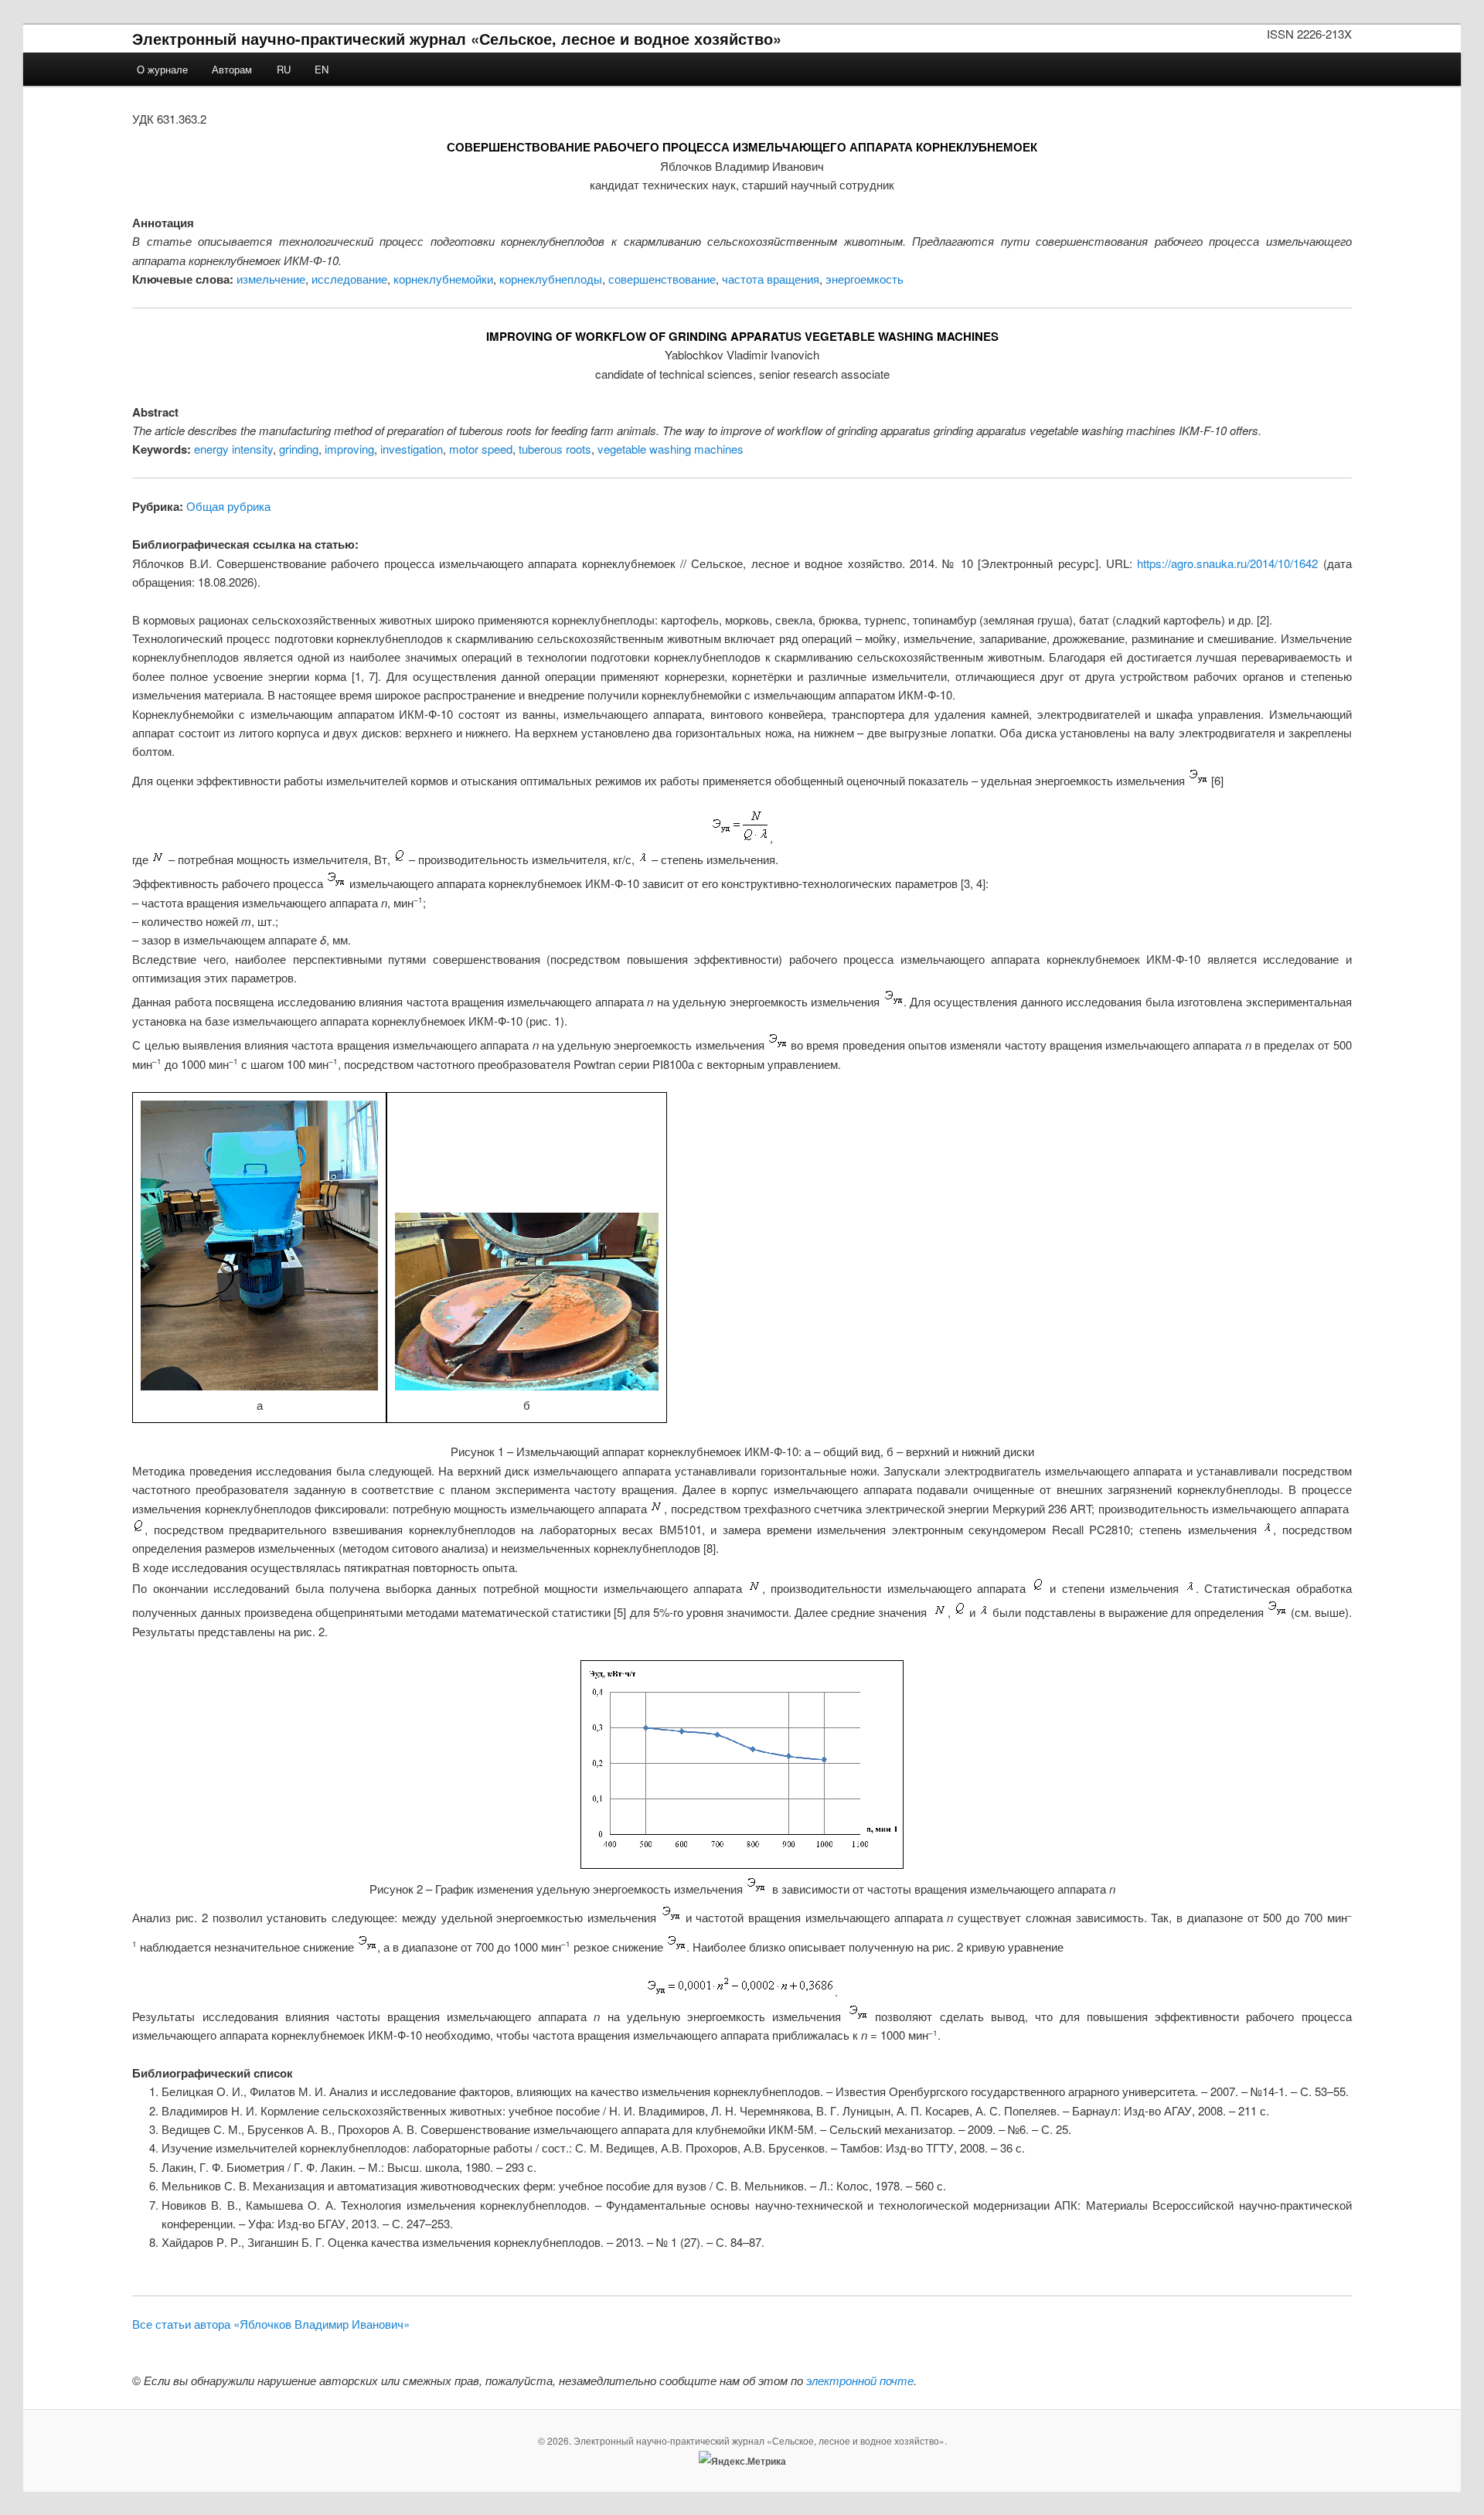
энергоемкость (865, 279)
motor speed (481, 449)
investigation (412, 449)
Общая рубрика (228, 506)
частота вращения (771, 279)
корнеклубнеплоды (551, 279)
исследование (349, 279)
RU (284, 69)
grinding (299, 449)
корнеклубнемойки (443, 279)
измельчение (271, 279)
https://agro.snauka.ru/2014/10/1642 (1227, 563)
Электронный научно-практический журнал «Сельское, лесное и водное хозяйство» (457, 38)
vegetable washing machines (671, 449)
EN (322, 69)
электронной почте (860, 2380)
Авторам (232, 69)
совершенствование (662, 279)
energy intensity (233, 449)
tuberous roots (555, 449)
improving (349, 449)
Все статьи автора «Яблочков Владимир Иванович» (271, 2324)
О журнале (162, 69)
